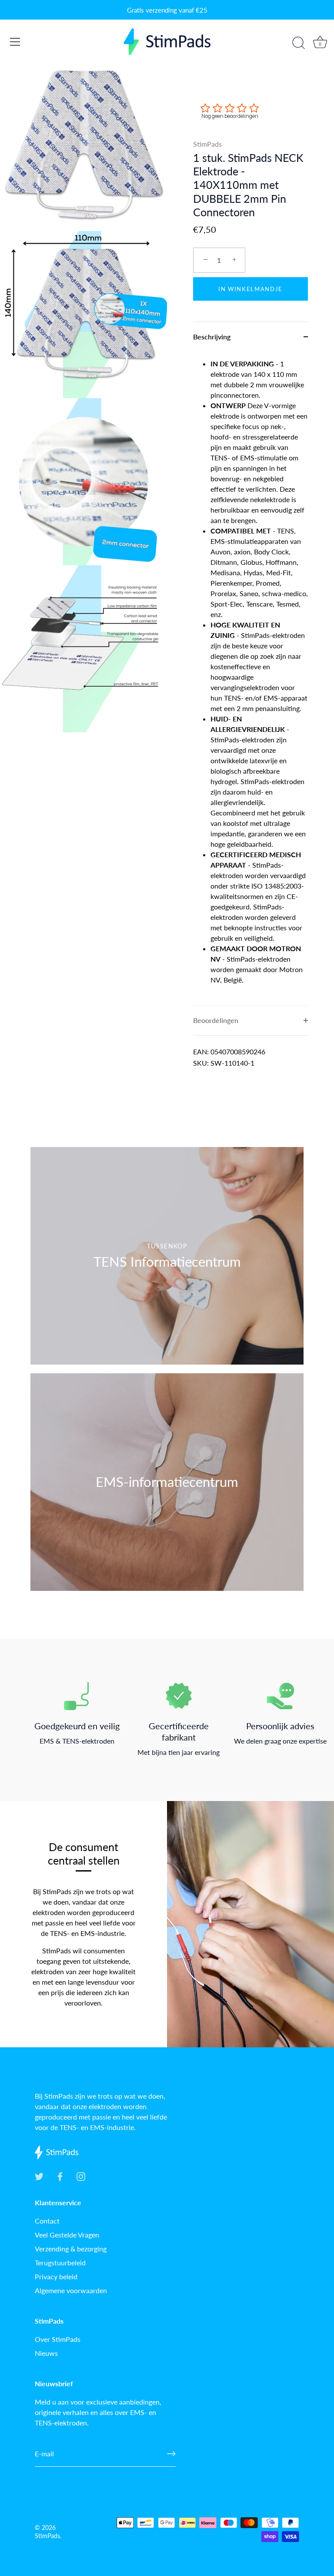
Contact (47, 2221)
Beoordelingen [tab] (216, 1020)
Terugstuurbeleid (60, 2262)
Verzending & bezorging (71, 2249)
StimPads (207, 144)
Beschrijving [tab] (212, 337)
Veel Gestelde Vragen (67, 2235)
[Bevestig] (171, 2454)
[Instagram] (81, 2175)
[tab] (250, 678)
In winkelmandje (250, 289)
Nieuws (46, 2353)
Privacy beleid (56, 2276)
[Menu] (15, 42)
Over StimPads (58, 2339)
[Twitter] (39, 2175)
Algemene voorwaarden (71, 2290)
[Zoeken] (298, 43)
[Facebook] (60, 2175)
